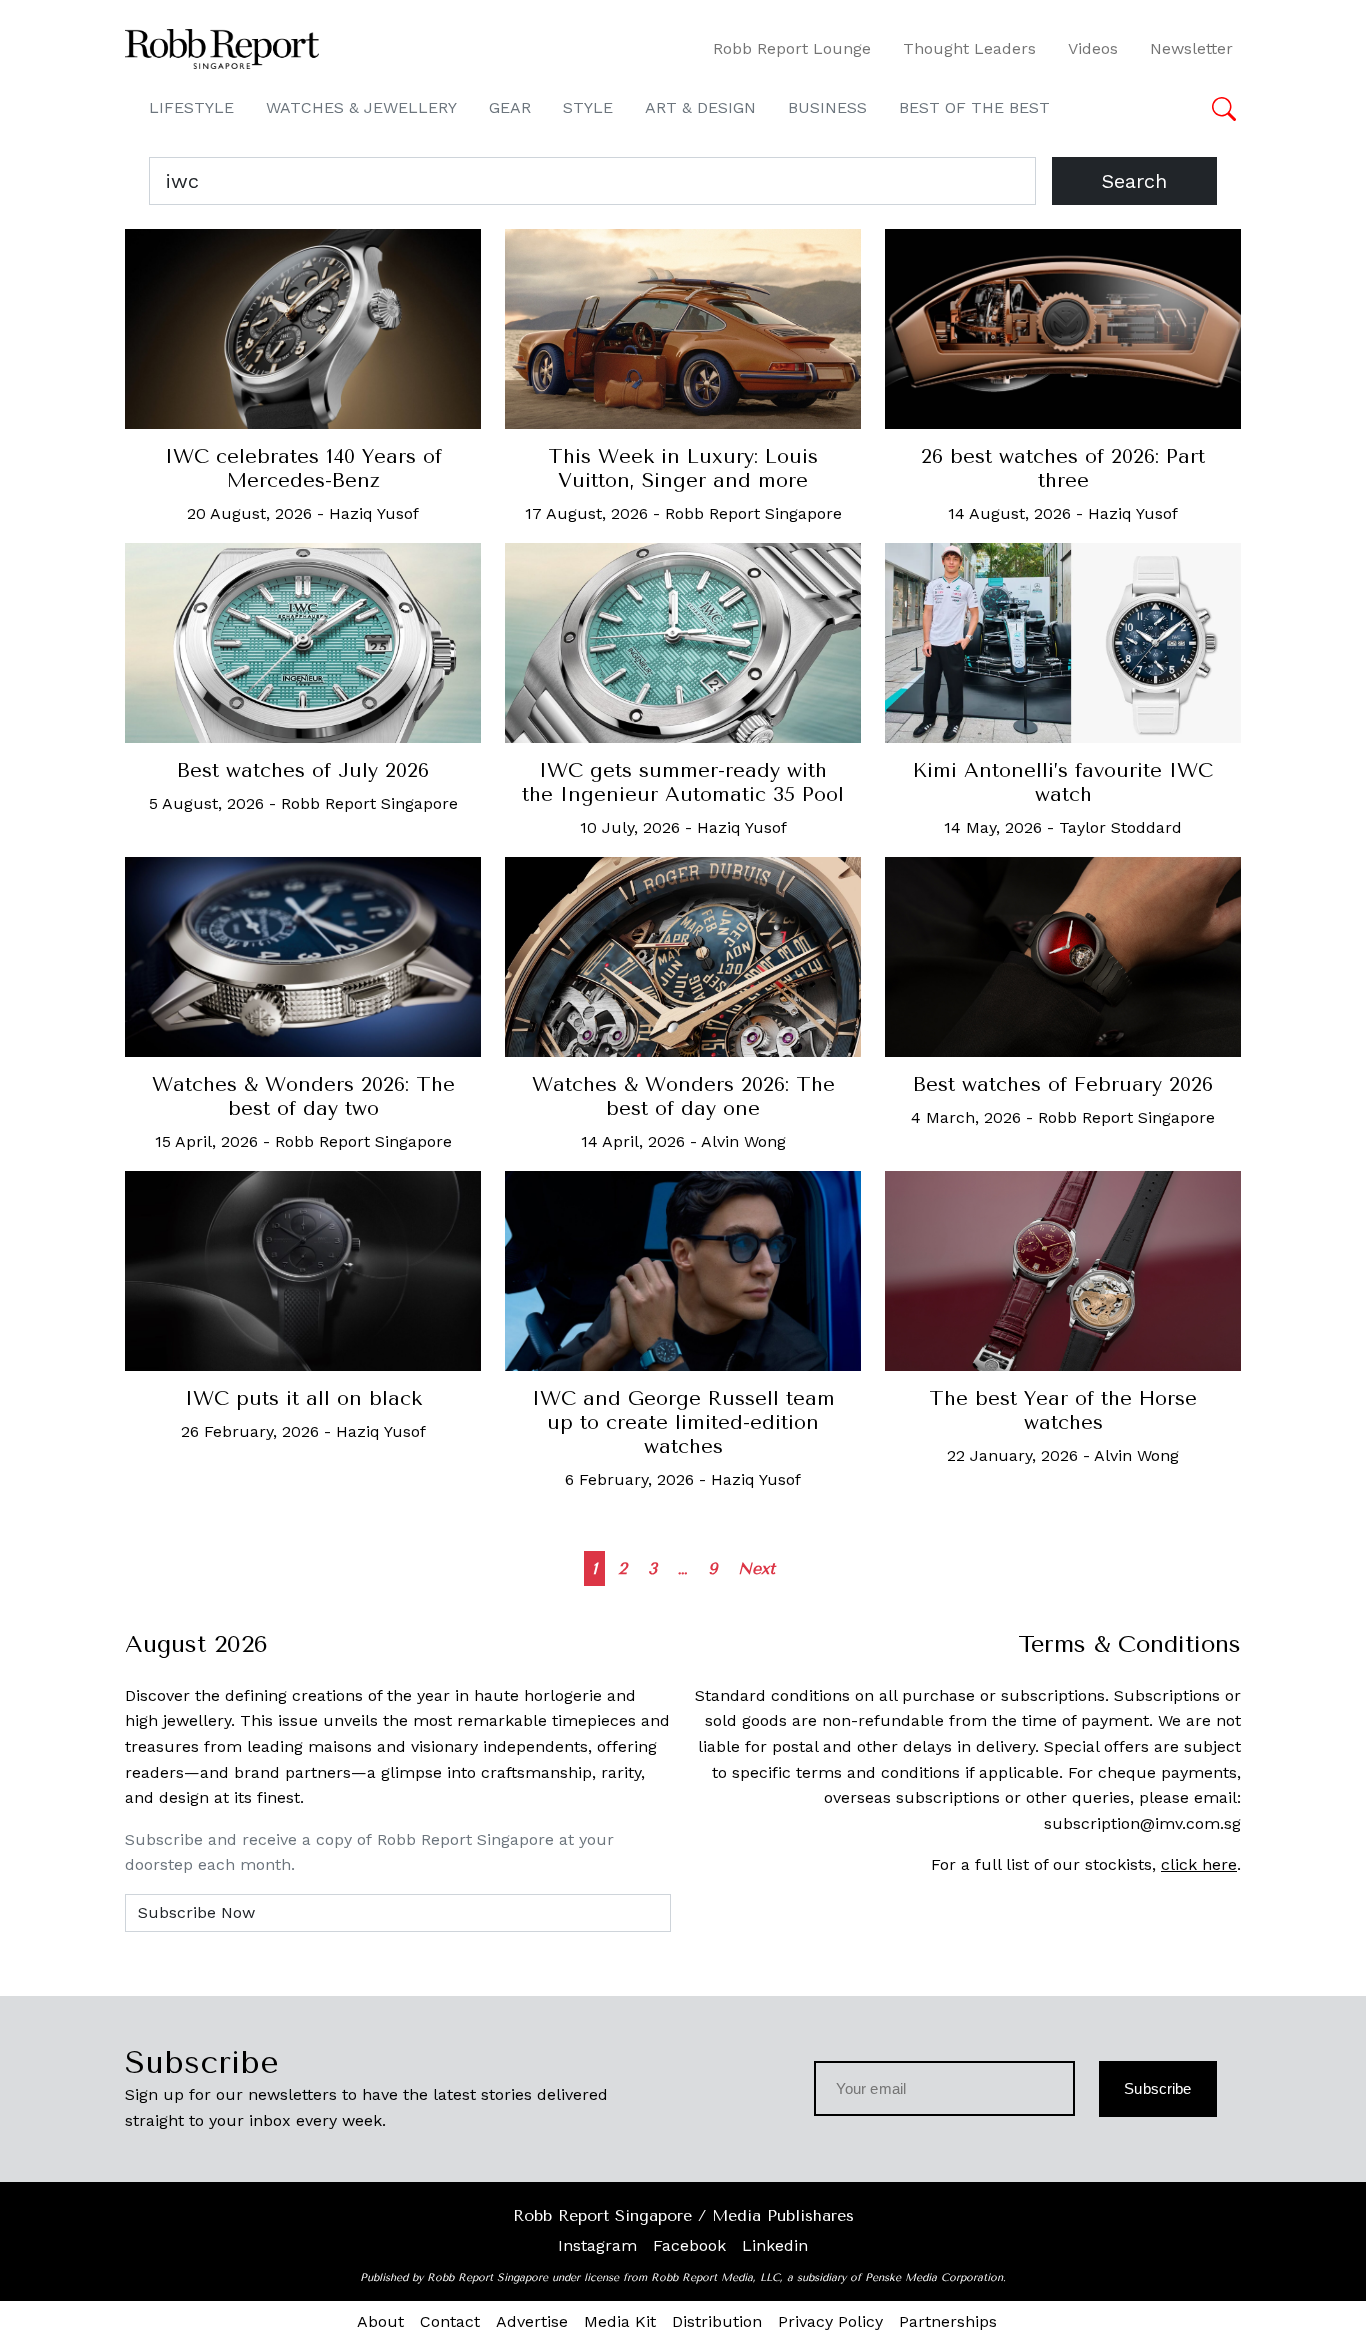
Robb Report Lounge (792, 48)
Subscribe (1157, 2088)
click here (1199, 1864)
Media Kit (620, 2321)
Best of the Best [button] (974, 107)
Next (756, 1568)
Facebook (689, 2245)
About (380, 2321)
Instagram (597, 2245)
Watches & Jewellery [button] (361, 107)
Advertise (532, 2321)
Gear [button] (510, 107)
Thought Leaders (969, 48)
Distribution (717, 2321)
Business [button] (827, 107)
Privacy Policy (830, 2321)
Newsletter (1191, 48)
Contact (450, 2321)
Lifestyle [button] (191, 107)
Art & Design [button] (700, 107)
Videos (1093, 48)
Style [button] (588, 107)
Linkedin (775, 2245)
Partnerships (948, 2321)
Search (1134, 181)
